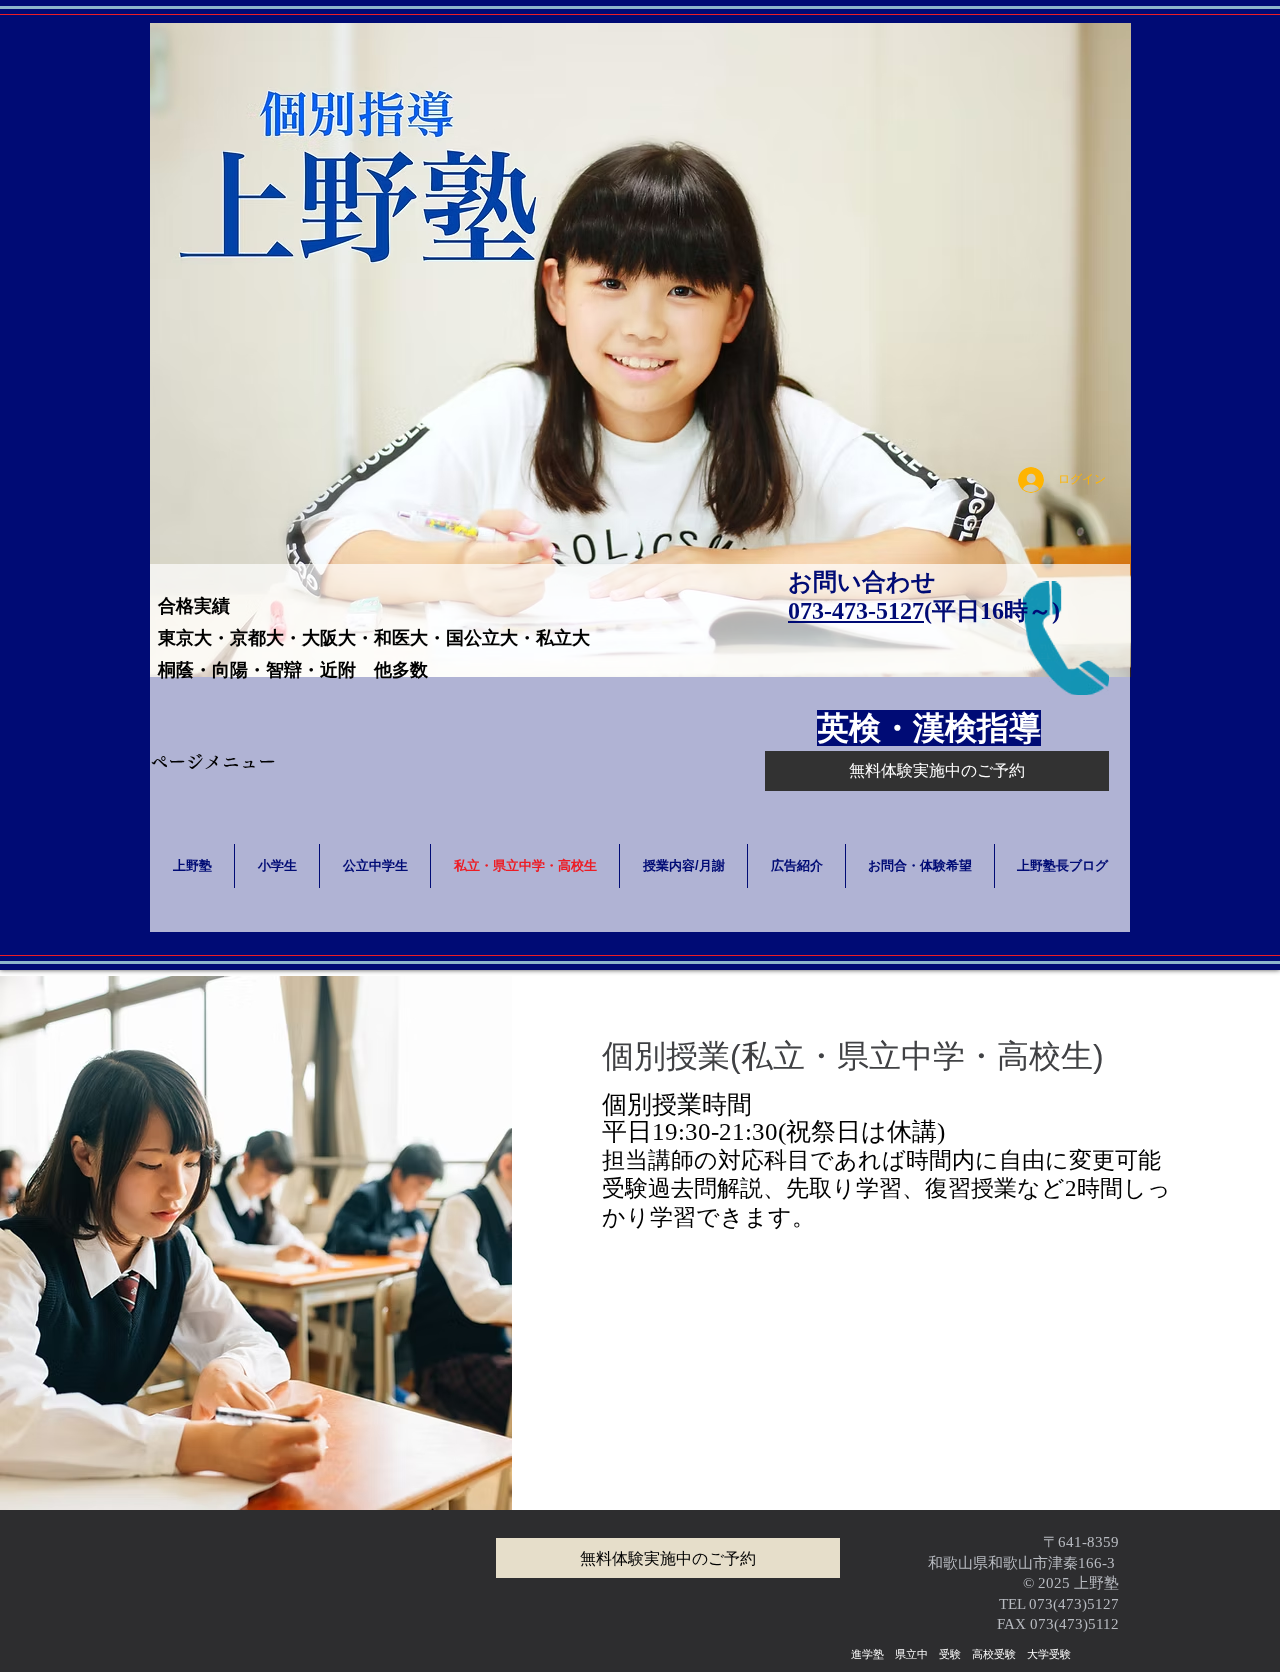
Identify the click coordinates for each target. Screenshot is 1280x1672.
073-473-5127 (856, 611)
